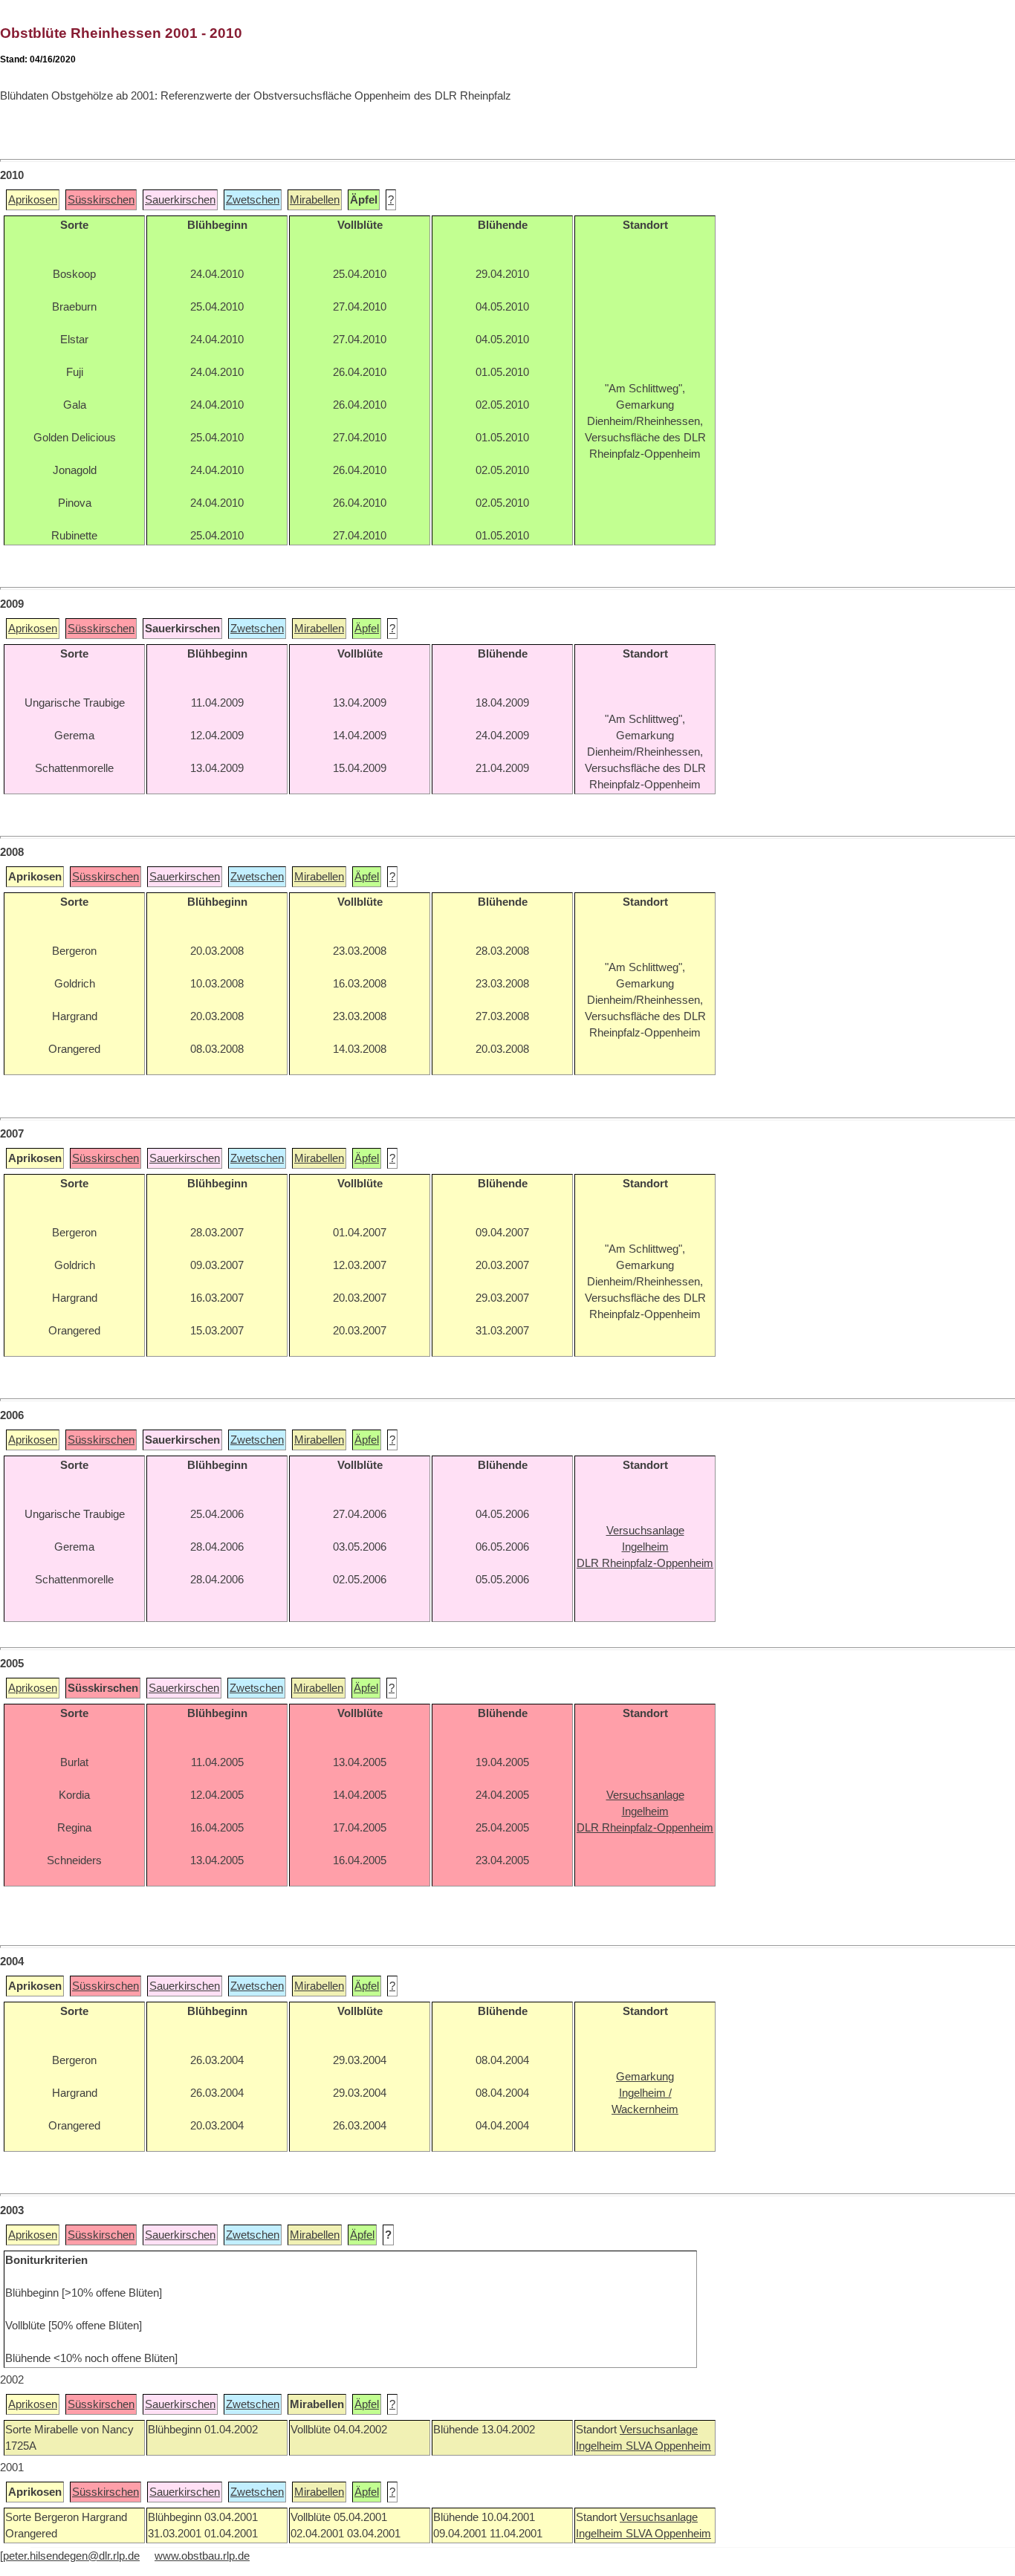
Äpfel (367, 629)
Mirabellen (315, 200)
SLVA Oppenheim (668, 2446)
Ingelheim (601, 2446)
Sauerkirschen (180, 200)
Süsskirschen (101, 200)
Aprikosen (33, 200)
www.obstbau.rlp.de (202, 2556)
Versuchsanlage (659, 2430)
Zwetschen (253, 200)
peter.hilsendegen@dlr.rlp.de (71, 2556)
